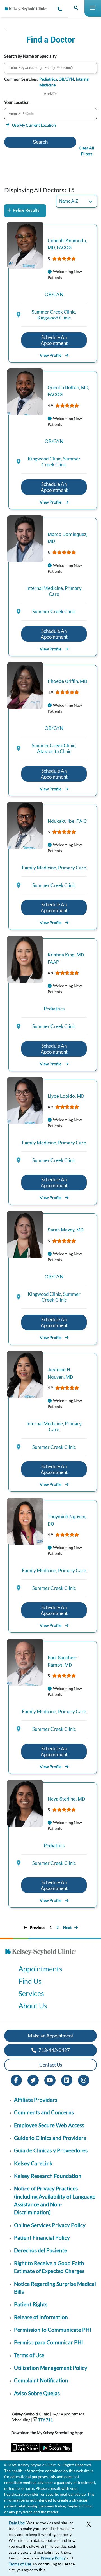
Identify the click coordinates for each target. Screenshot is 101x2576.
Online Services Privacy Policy (50, 2225)
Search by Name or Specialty (30, 56)
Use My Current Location (34, 125)
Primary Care (72, 868)
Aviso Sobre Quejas (37, 2393)
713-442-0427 (54, 2050)
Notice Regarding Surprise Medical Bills (55, 2288)
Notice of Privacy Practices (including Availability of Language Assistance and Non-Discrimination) (55, 2200)
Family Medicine (40, 868)
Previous (37, 1927)
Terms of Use (29, 2355)
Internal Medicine (46, 588)
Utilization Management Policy (51, 2368)
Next (67, 1927)
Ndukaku (67, 821)
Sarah (66, 1230)
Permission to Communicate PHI (53, 2330)
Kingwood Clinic (54, 318)
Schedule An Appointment (54, 340)
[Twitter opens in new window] (33, 2080)
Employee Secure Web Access (49, 2125)
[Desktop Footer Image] (41, 1957)
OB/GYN (66, 79)
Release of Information (41, 2317)
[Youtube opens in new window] (50, 2080)
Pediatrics (48, 79)
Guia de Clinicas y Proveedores (51, 2150)
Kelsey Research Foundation (48, 2176)
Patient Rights (31, 2304)
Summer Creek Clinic (54, 312)
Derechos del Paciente (41, 2250)
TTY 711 (45, 2420)
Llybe (66, 1096)
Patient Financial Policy (42, 2238)
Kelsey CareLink (33, 2163)
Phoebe (67, 681)
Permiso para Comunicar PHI (49, 2342)
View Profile (51, 355)
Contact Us (51, 2065)
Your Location (17, 102)
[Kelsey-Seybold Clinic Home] (28, 9)
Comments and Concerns (44, 2112)
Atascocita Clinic (54, 751)
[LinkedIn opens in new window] (67, 2080)
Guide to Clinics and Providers (50, 2138)
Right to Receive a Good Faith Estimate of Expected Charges (49, 2267)
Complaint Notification (41, 2380)
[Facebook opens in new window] (16, 2080)
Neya (66, 1799)
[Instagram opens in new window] (84, 2080)
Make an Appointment (50, 2036)
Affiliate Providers (36, 2100)
